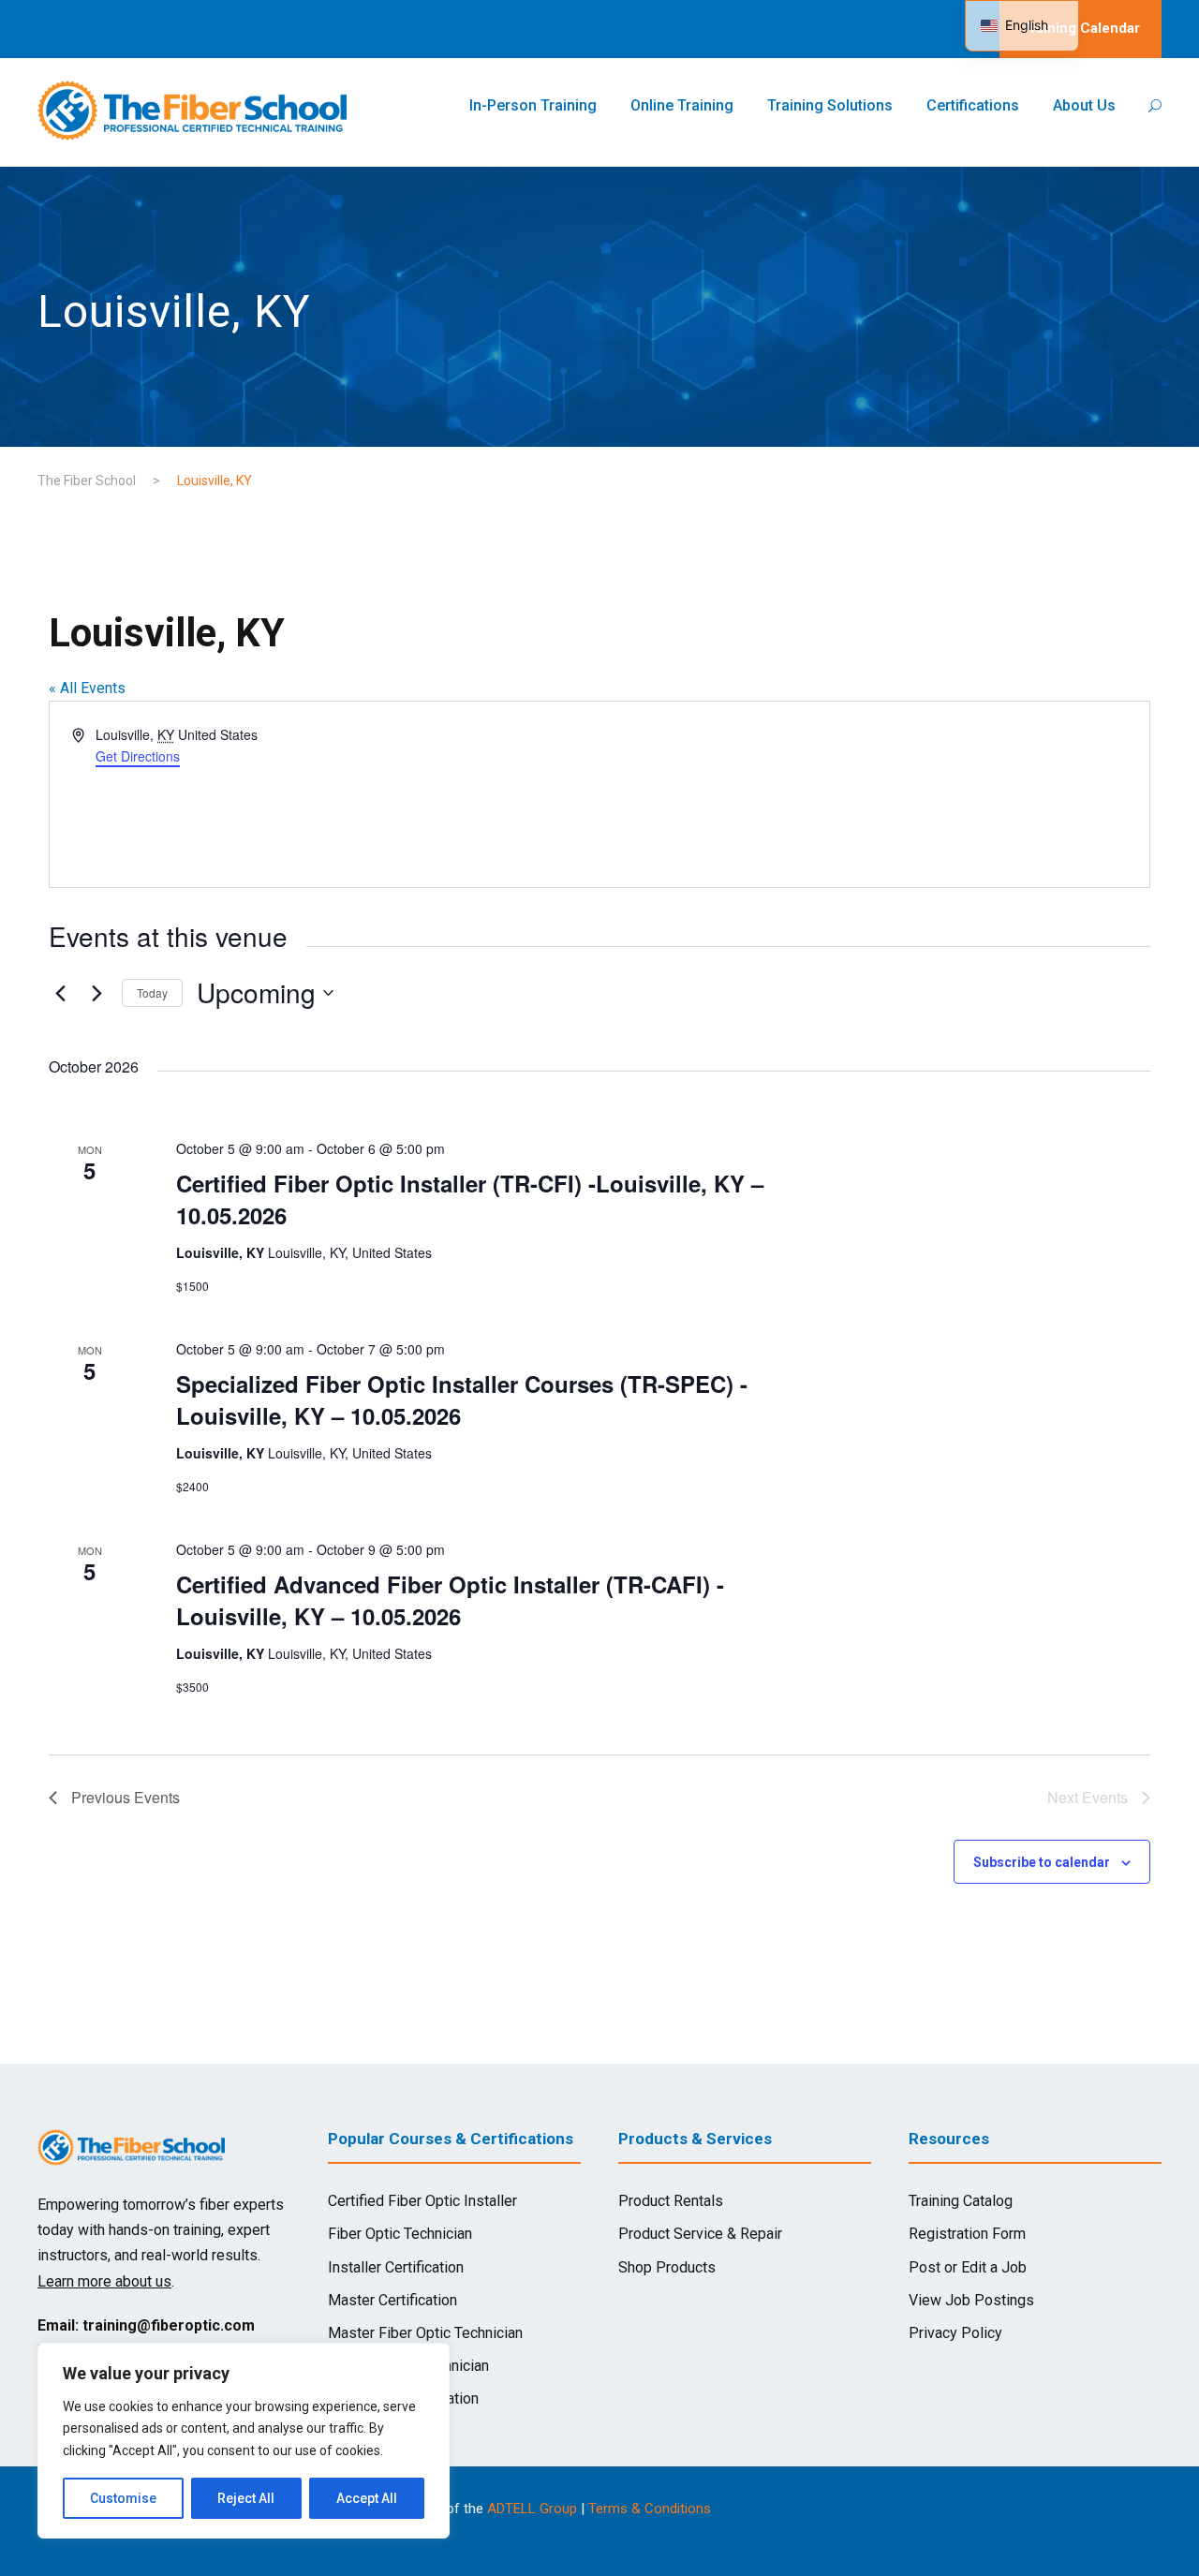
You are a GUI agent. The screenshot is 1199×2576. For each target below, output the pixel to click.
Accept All (367, 2498)
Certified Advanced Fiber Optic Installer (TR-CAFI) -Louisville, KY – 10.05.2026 (450, 1600)
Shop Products (667, 2267)
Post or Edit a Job (968, 2267)
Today (152, 992)
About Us (1084, 105)
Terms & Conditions (650, 2509)
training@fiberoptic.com (169, 2325)
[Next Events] (96, 993)
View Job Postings (971, 2300)
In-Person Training (533, 105)
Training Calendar (1081, 28)
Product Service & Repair (700, 2234)
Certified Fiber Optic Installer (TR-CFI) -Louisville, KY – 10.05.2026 (470, 1199)
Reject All (246, 2498)
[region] (244, 2441)
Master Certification (392, 2300)
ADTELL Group (532, 2509)
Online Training (682, 105)
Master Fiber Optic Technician (425, 2333)
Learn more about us (104, 2281)
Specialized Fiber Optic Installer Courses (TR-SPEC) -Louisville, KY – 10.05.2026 (462, 1399)
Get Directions (138, 756)
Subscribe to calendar (1042, 1862)
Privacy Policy (955, 2333)
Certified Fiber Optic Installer (422, 2201)
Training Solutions (830, 105)
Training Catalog (961, 2201)
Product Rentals (671, 2201)
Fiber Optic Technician (400, 2234)
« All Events (87, 688)
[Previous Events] (60, 993)
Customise (123, 2498)
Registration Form (967, 2234)
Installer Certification (396, 2267)
